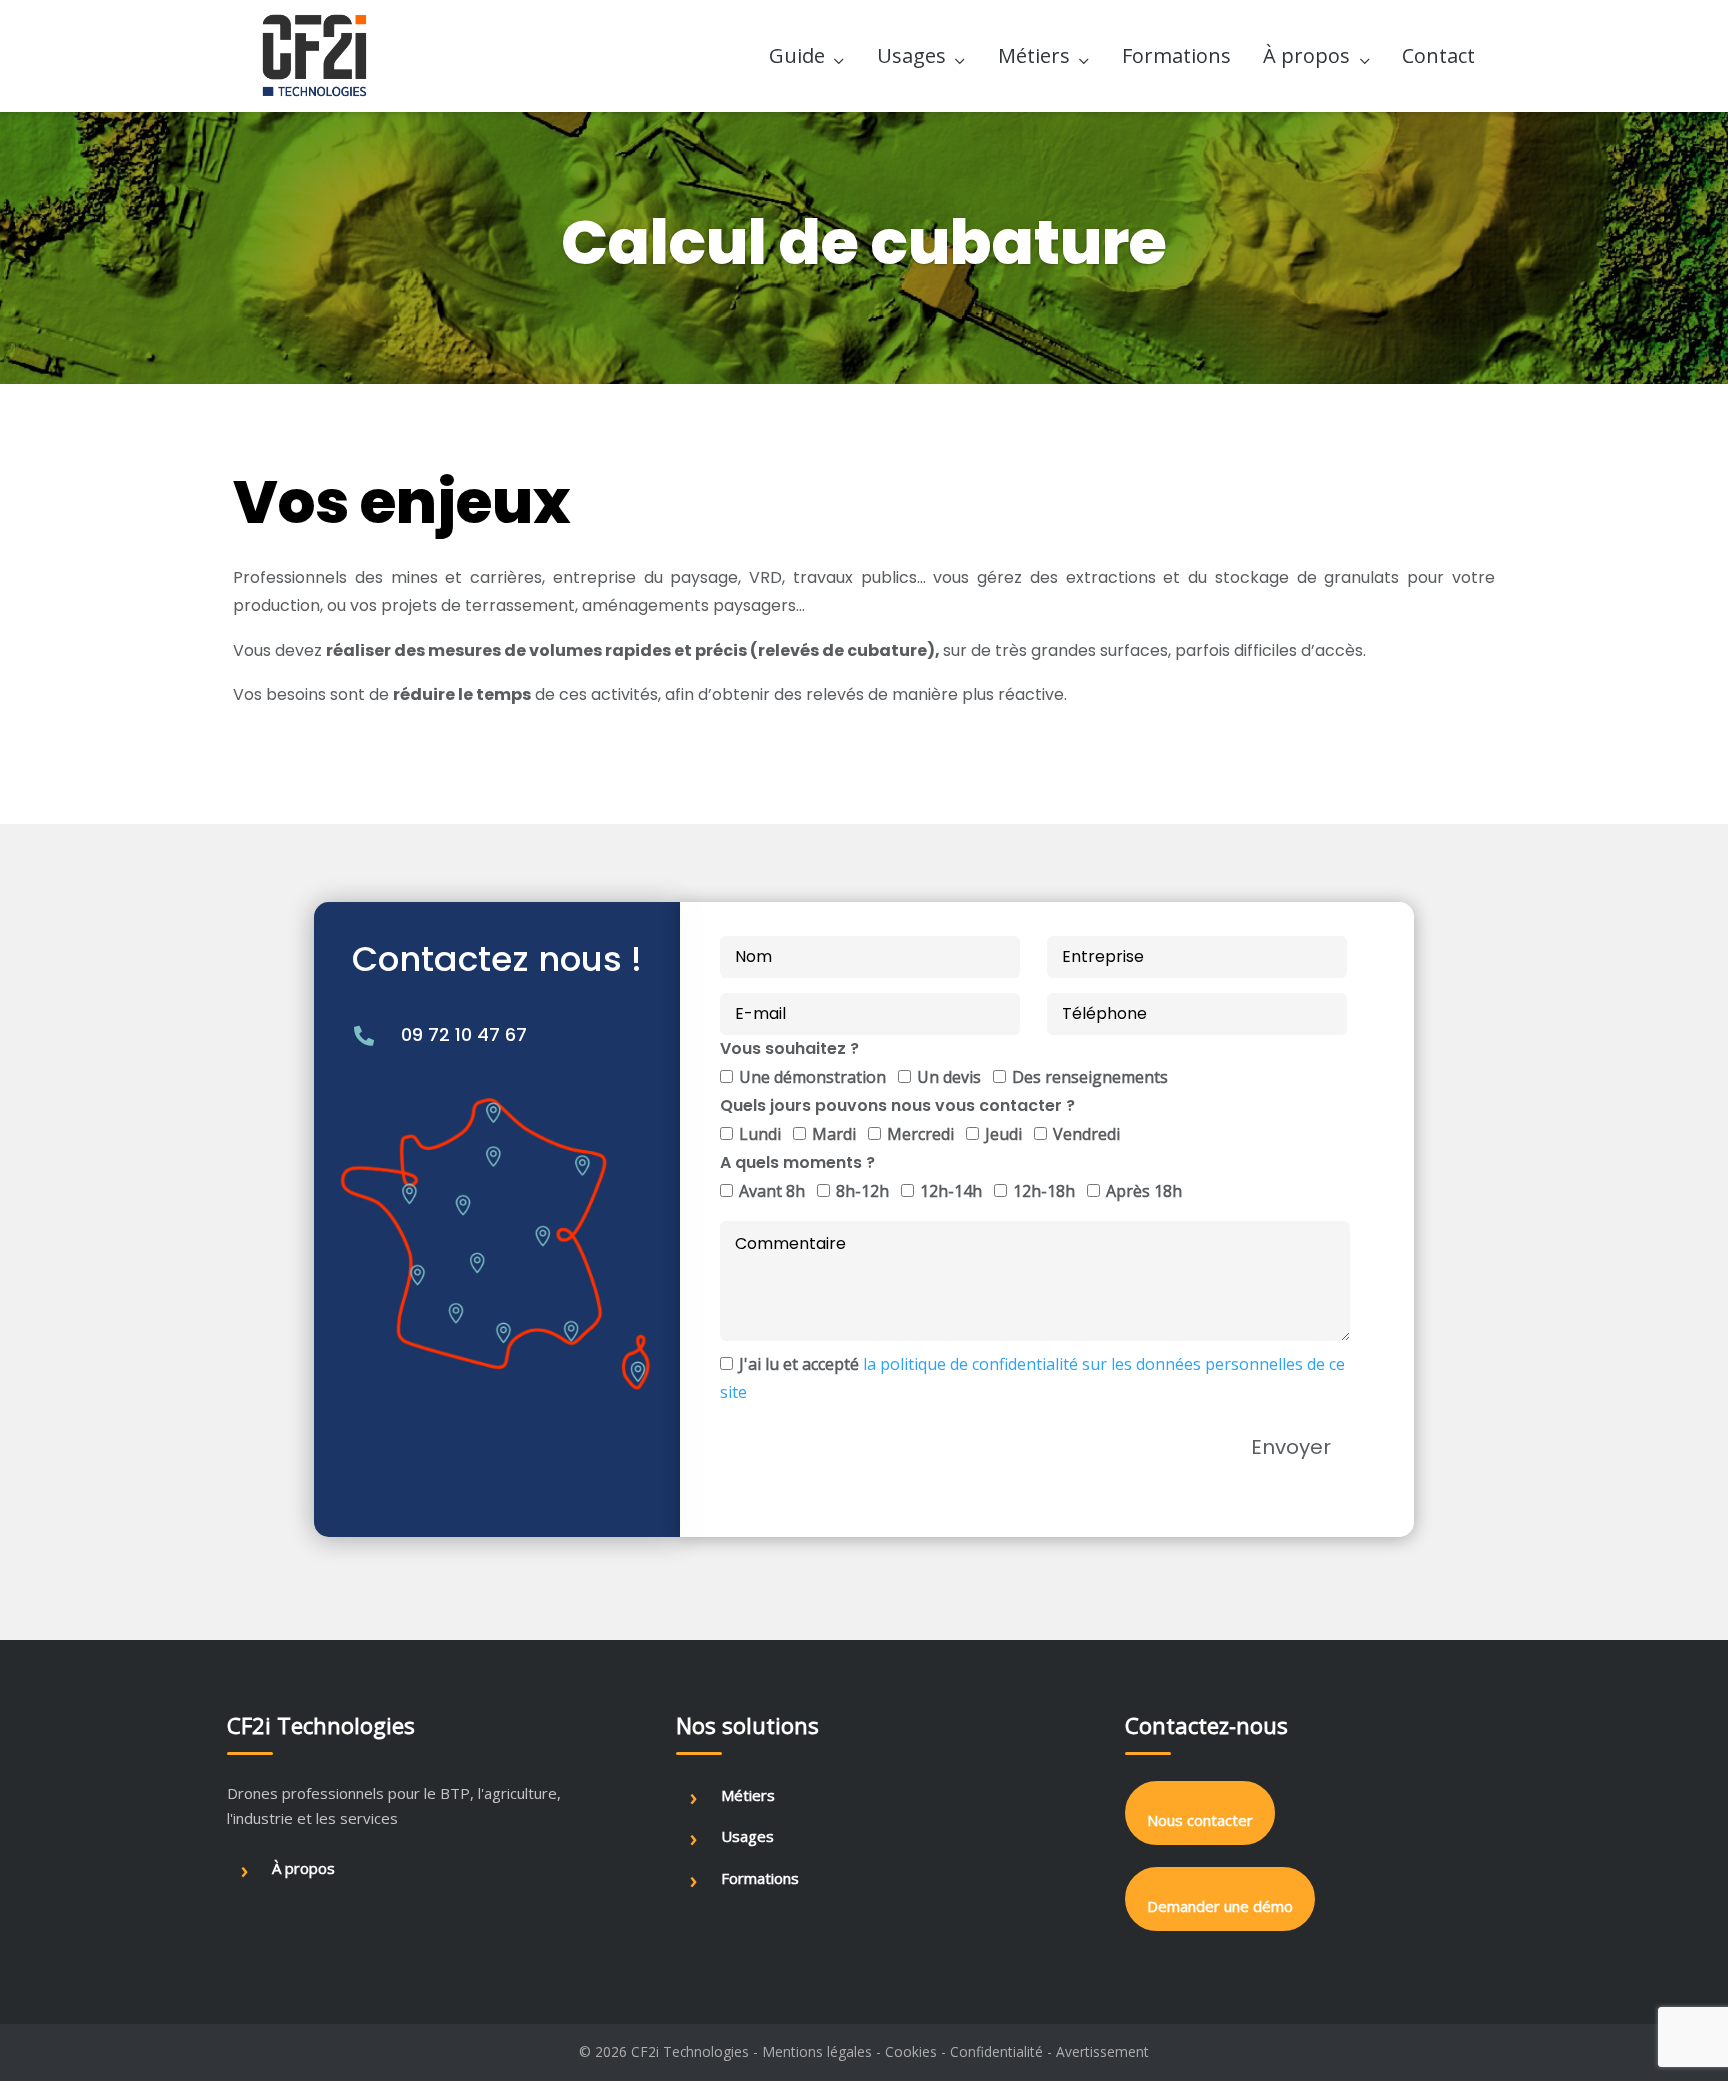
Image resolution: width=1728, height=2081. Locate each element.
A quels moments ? (797, 1162)
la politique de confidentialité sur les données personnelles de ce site (1032, 1378)
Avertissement (1102, 2051)
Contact (1438, 55)
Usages (911, 55)
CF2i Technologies (690, 2051)
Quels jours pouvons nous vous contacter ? (897, 1105)
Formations (1176, 55)
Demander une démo (1220, 1906)
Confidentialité (996, 2051)
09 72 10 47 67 (464, 1034)
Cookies (911, 2051)
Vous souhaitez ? (789, 1048)
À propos (1306, 55)
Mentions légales (817, 2051)
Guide (797, 55)
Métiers (1034, 55)
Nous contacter (1200, 1820)
